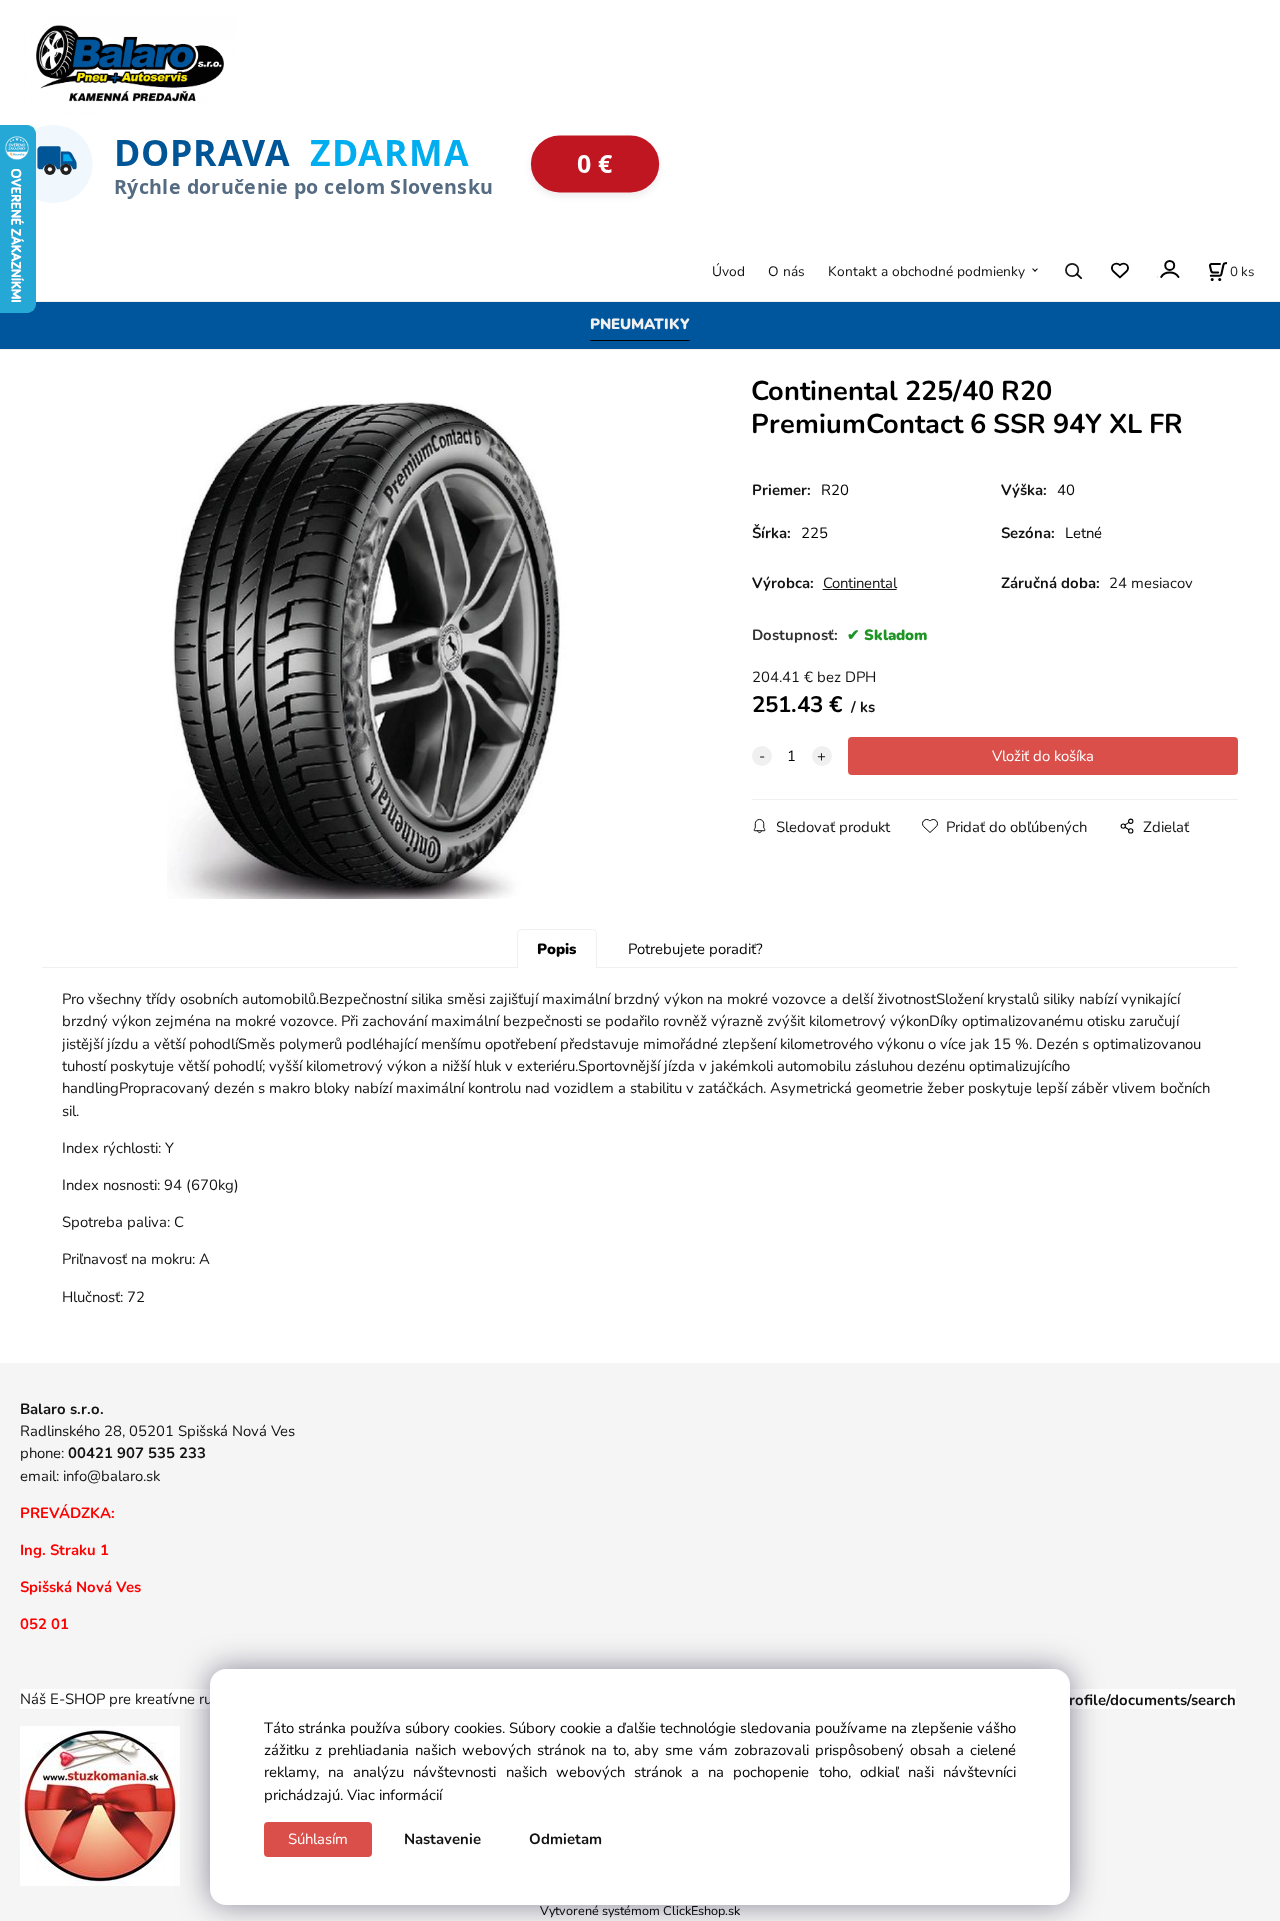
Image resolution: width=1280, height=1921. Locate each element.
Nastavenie (442, 1839)
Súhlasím (318, 1839)
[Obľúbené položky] (1119, 271)
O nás (786, 271)
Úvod (728, 271)
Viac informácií (394, 1795)
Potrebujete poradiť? (695, 949)
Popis (556, 949)
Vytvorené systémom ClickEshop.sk (640, 1910)
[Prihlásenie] (1168, 269)
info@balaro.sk (111, 1476)
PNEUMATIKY (640, 324)
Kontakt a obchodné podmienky (926, 271)
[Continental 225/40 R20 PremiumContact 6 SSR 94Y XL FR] (366, 649)
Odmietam (565, 1839)
